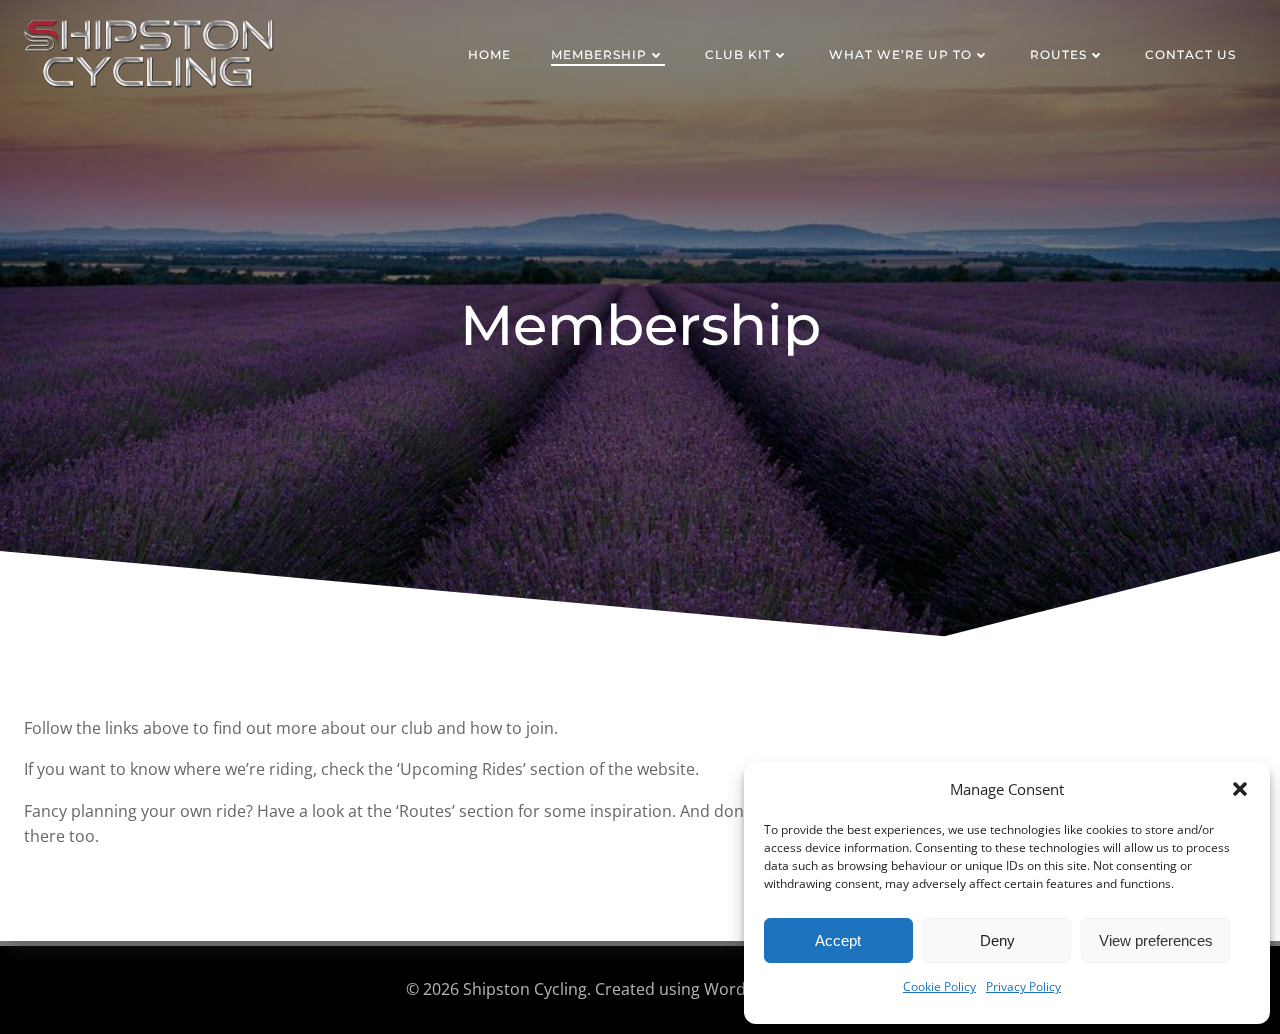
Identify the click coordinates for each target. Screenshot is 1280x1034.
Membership (599, 54)
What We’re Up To (900, 54)
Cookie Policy (939, 986)
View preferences (1156, 940)
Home (489, 54)
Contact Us (1190, 54)
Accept (838, 940)
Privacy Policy (1023, 986)
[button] (1240, 789)
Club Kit (738, 54)
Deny (997, 940)
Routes (1058, 54)
